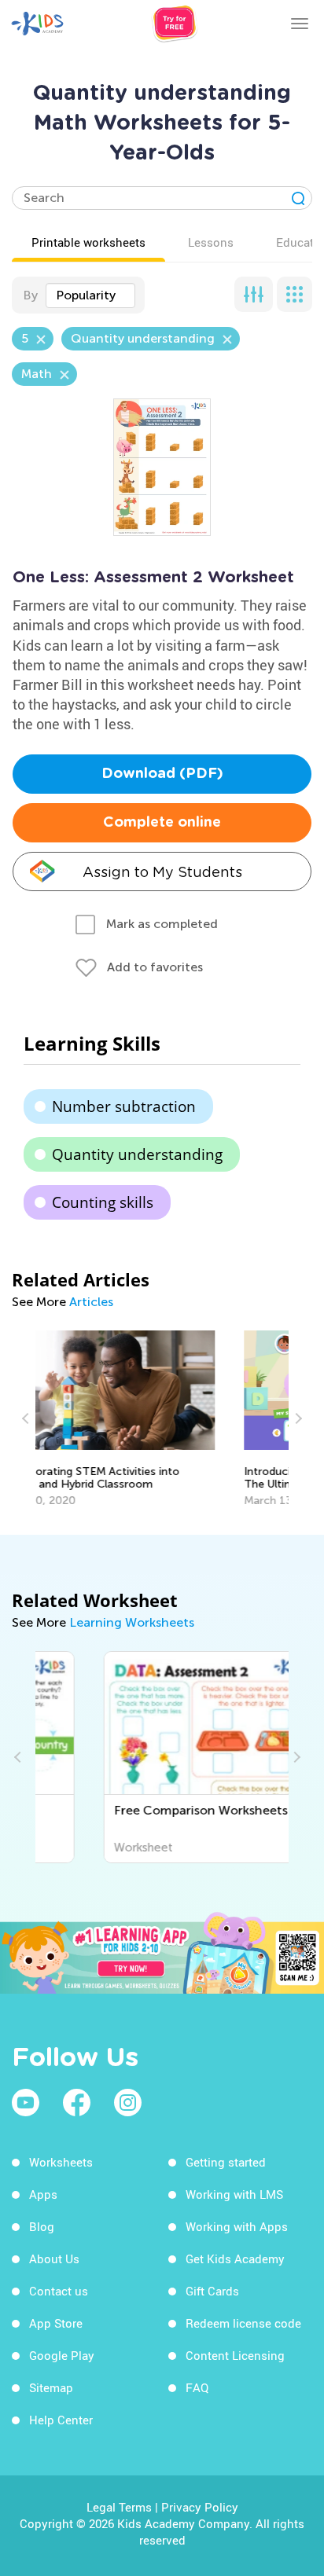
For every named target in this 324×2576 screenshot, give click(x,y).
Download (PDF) (162, 774)
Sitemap (51, 2387)
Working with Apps (237, 2226)
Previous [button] (28, 1418)
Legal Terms (119, 2507)
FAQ (197, 2387)
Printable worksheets (88, 242)
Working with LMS (234, 2194)
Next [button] (296, 1418)
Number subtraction (124, 1106)
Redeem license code (243, 2323)
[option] (162, 1419)
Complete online (162, 823)
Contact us (59, 2291)
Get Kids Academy (235, 2259)
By (30, 295)
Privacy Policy (200, 2507)
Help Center (61, 2420)
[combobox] (90, 295)
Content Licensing (235, 2355)
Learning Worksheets (132, 1622)
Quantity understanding (137, 1154)
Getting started (226, 2162)
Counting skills (103, 1202)
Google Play (62, 2355)
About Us (54, 2259)
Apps (43, 2194)
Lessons (211, 242)
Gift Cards (212, 2291)
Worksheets (61, 2162)
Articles (91, 1302)
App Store (56, 2323)
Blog (42, 2226)
